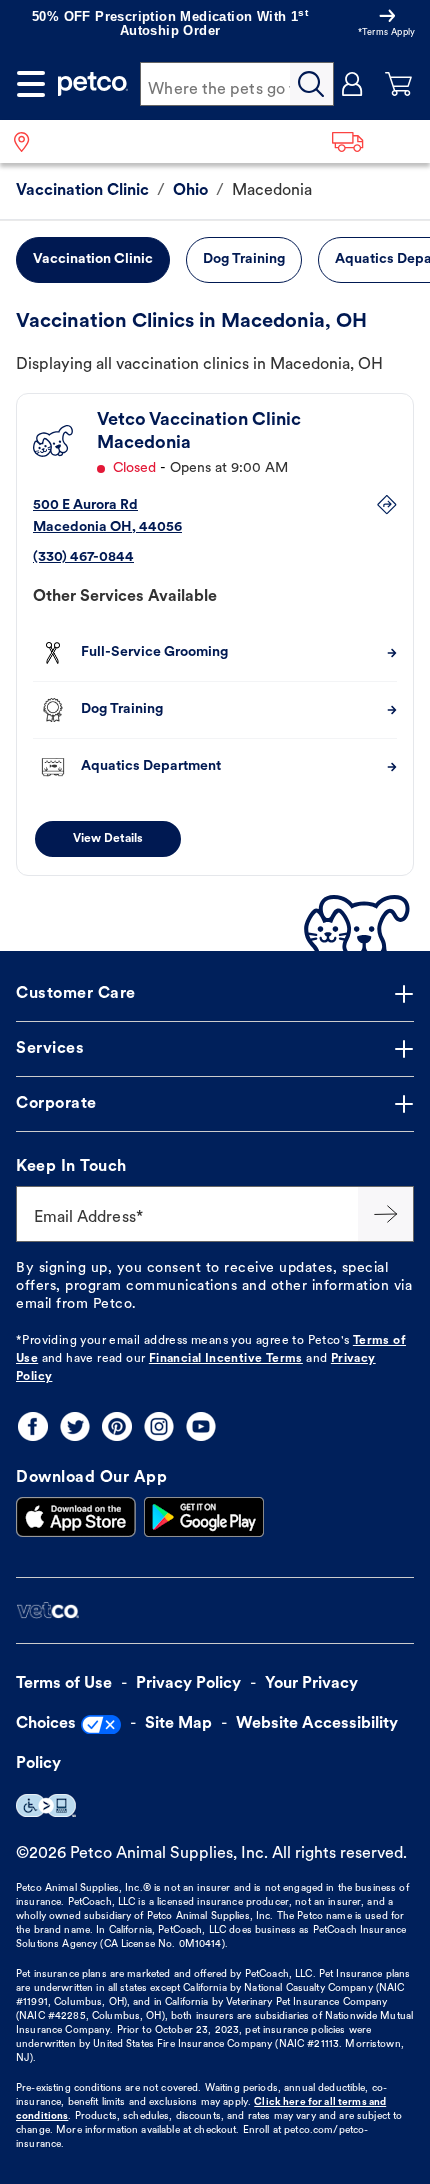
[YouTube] (201, 1426)
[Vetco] (47, 1610)
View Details (108, 839)
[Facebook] (33, 1426)
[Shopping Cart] (399, 84)
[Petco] (93, 84)
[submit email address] (386, 1214)
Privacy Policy (188, 1684)
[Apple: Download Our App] (76, 1517)
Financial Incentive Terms (226, 1359)
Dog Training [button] (244, 259)
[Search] (312, 84)
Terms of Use (64, 1684)
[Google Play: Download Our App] (204, 1517)
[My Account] (353, 84)
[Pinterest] (117, 1426)
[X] (75, 1426)
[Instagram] (159, 1426)
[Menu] (31, 84)
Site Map (178, 1724)
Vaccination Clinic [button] (93, 259)
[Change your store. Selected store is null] (29, 141)
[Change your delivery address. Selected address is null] (374, 141)
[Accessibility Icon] (46, 1805)
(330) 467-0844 (83, 557)
